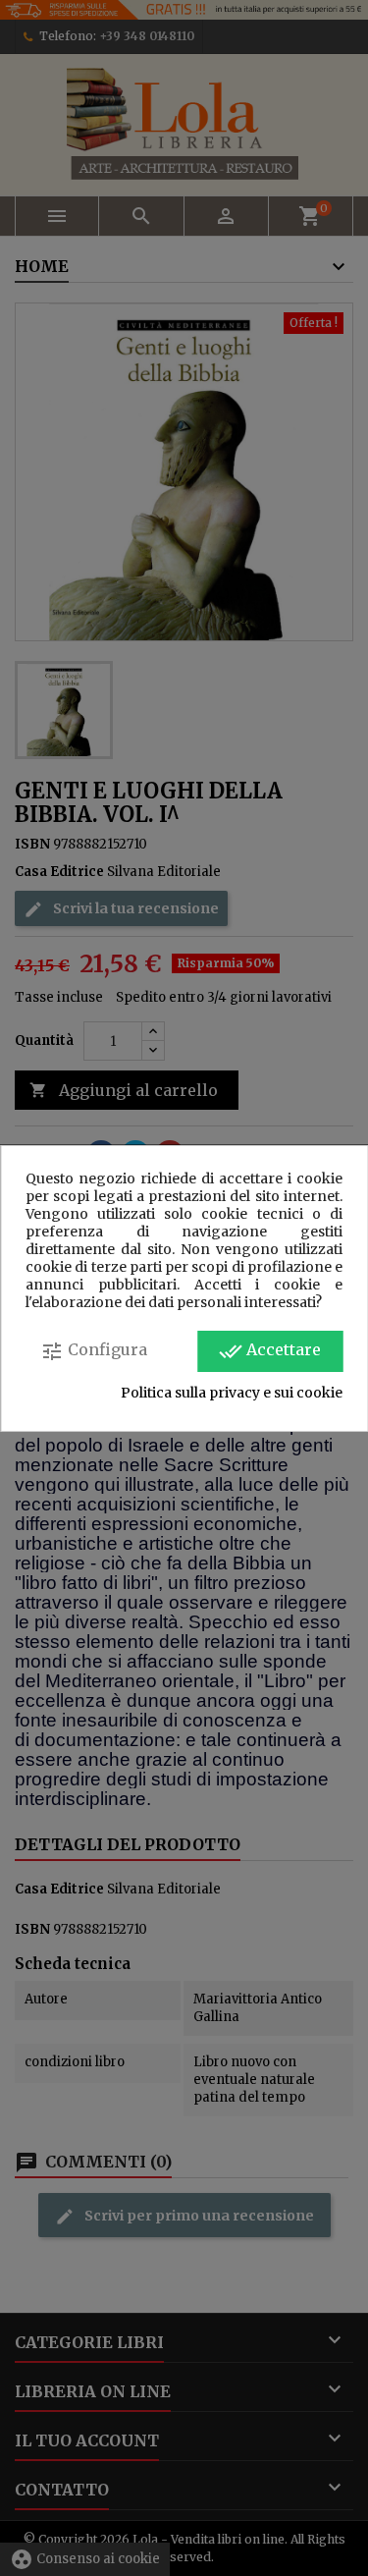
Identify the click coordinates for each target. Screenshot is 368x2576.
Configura (94, 1351)
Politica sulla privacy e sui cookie (232, 1393)
